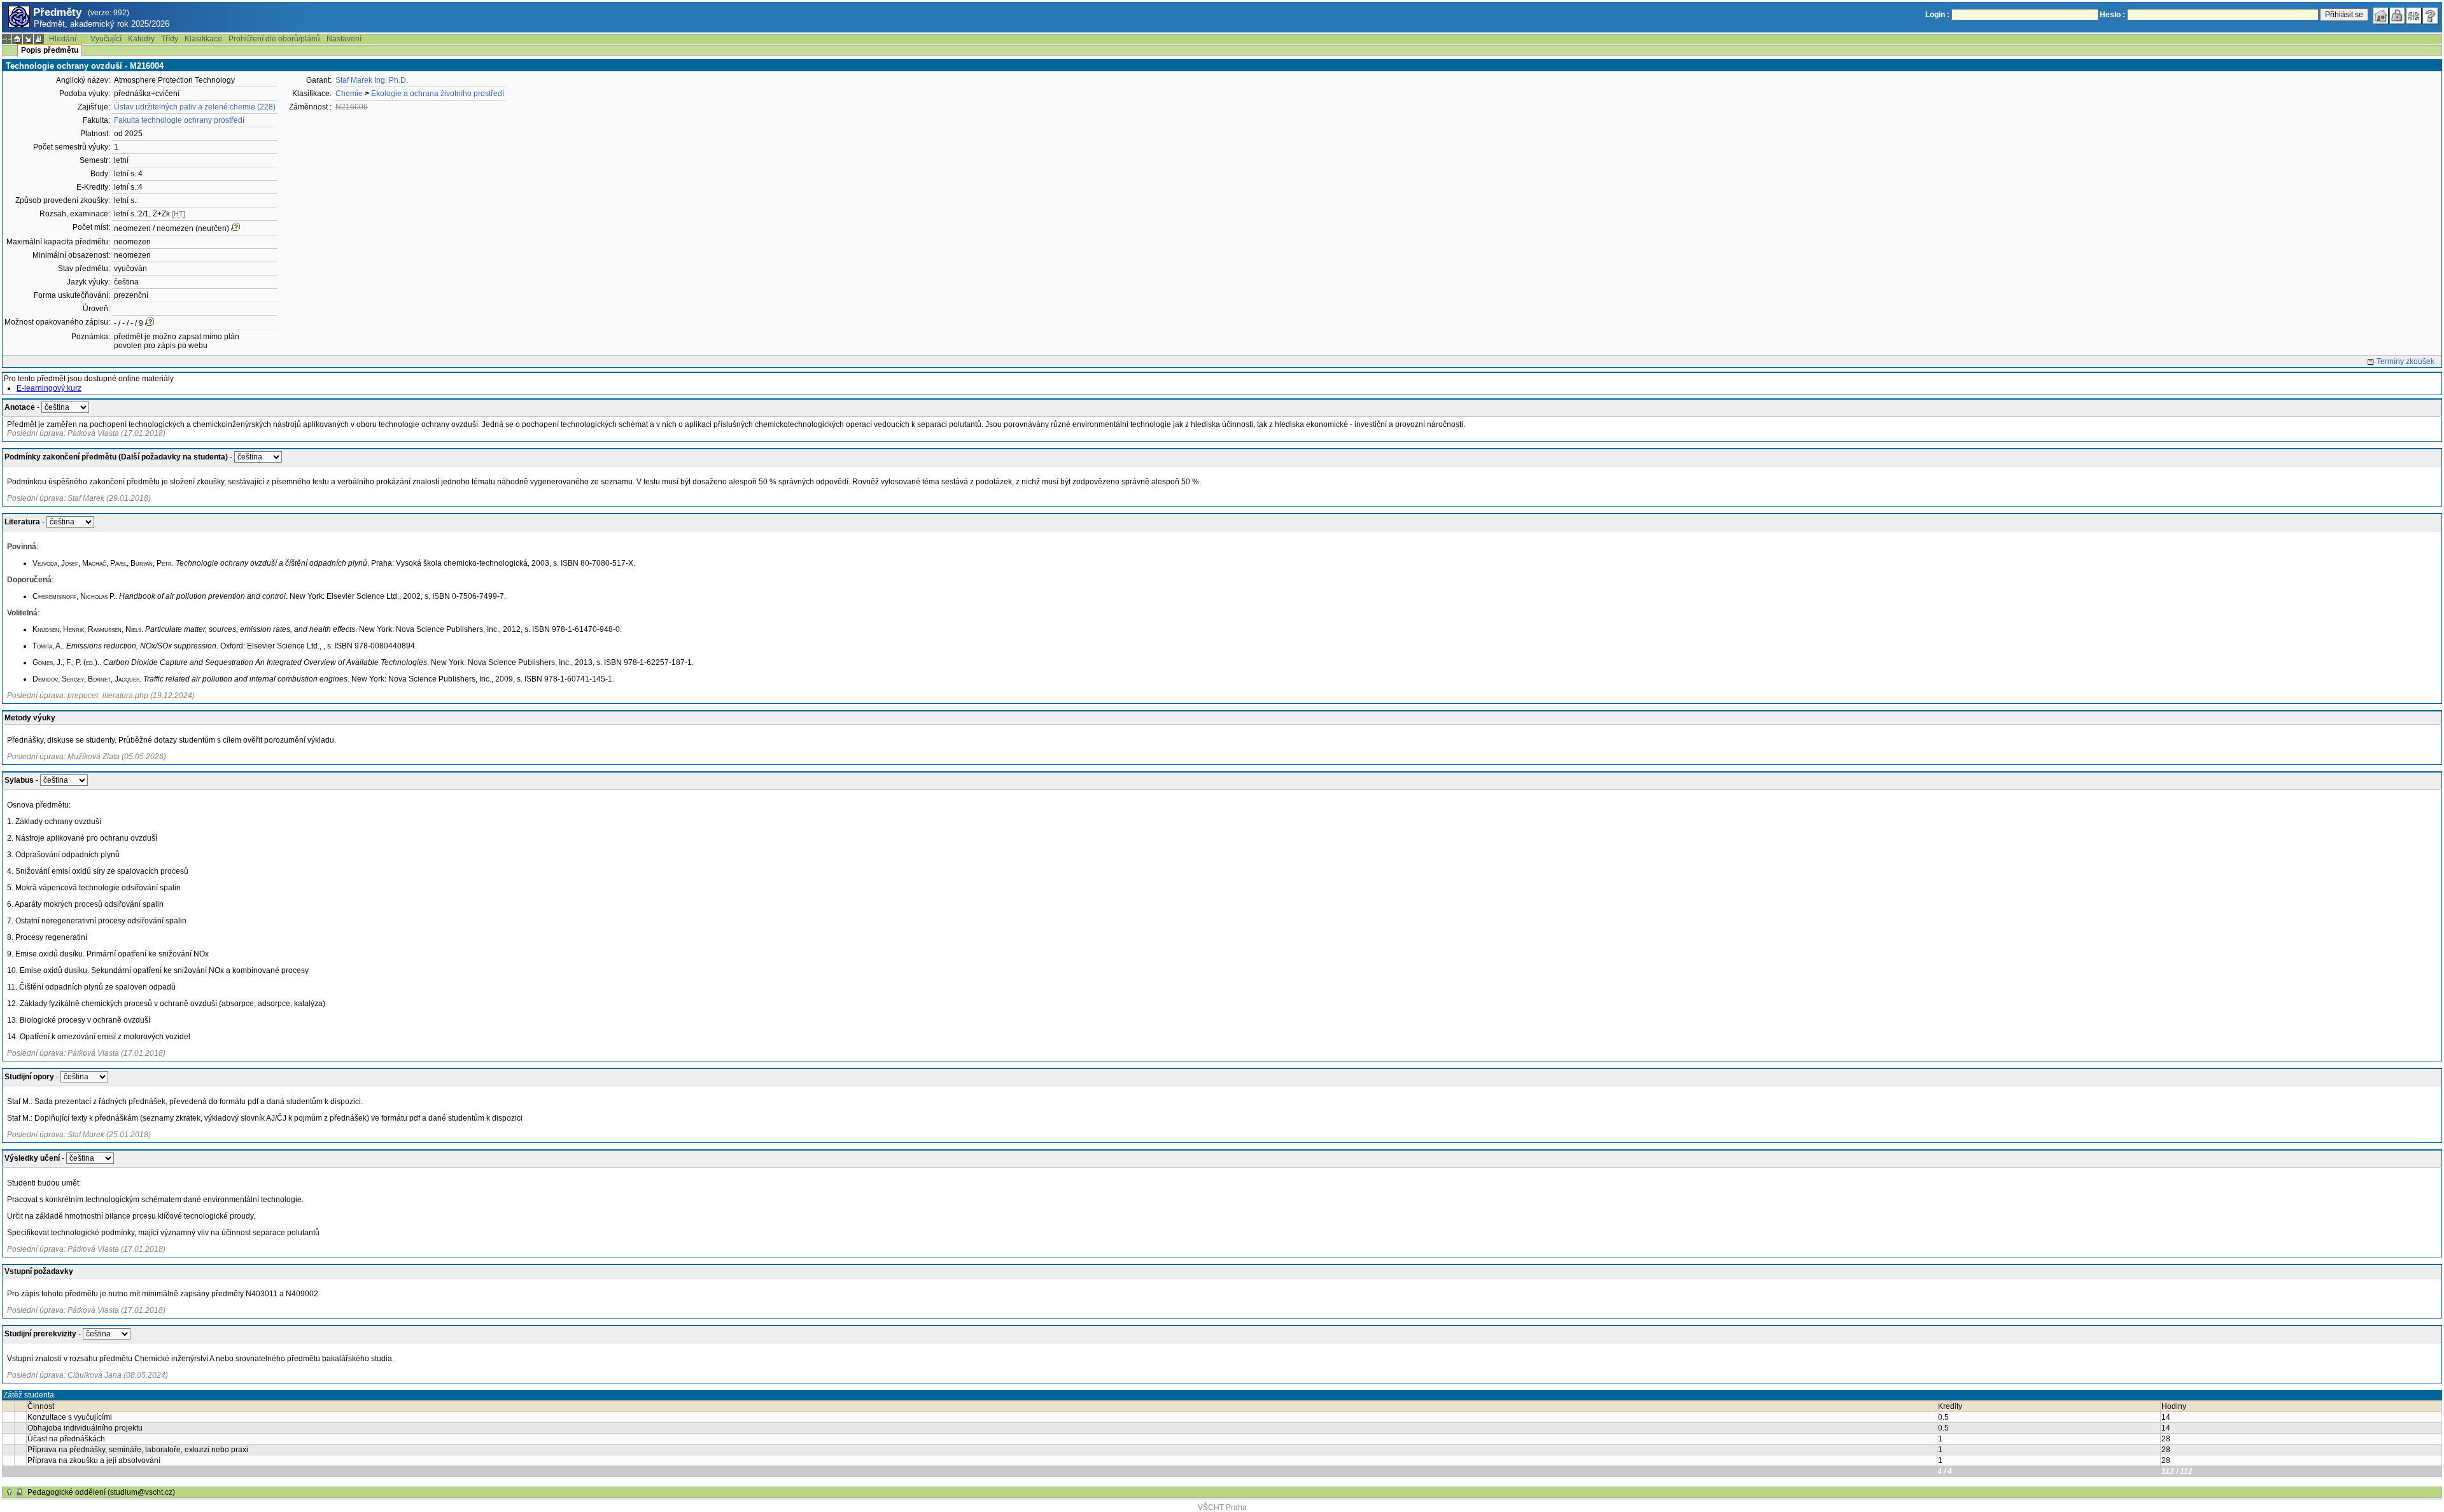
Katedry (141, 39)
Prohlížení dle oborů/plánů (274, 39)
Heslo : (2112, 15)
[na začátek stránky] (10, 1492)
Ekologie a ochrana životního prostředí (438, 94)
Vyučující (106, 39)
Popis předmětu (50, 50)
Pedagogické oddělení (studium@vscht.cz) (101, 1492)
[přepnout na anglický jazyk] (2414, 16)
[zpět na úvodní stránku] (2381, 16)
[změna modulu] (28, 39)
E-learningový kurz (49, 388)
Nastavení (344, 39)
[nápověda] (2431, 16)
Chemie (349, 94)
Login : (1937, 15)
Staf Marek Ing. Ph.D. (372, 80)
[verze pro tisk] (39, 39)
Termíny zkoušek (2405, 361)
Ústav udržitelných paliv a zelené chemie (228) (195, 107)
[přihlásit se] (2398, 16)
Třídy (170, 39)
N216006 (352, 107)
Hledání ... (67, 39)
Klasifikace (203, 39)
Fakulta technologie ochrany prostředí (179, 120)
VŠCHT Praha (1222, 1508)
